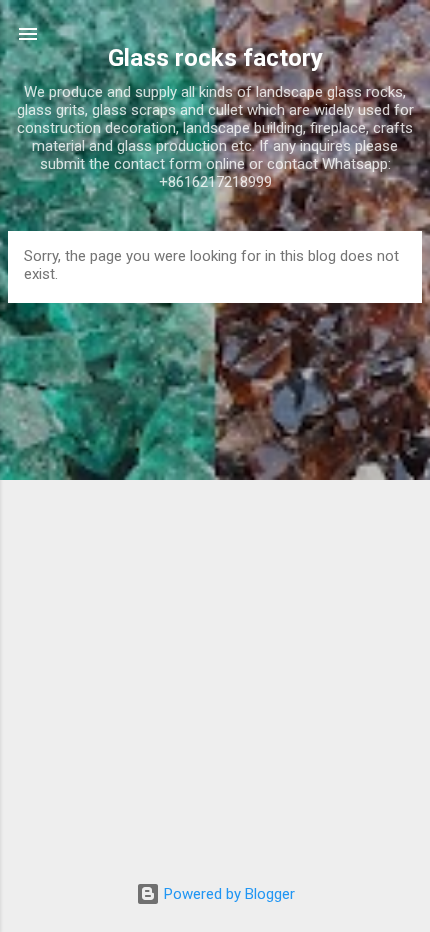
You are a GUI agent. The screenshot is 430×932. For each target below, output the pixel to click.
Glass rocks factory (215, 58)
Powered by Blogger (227, 894)
